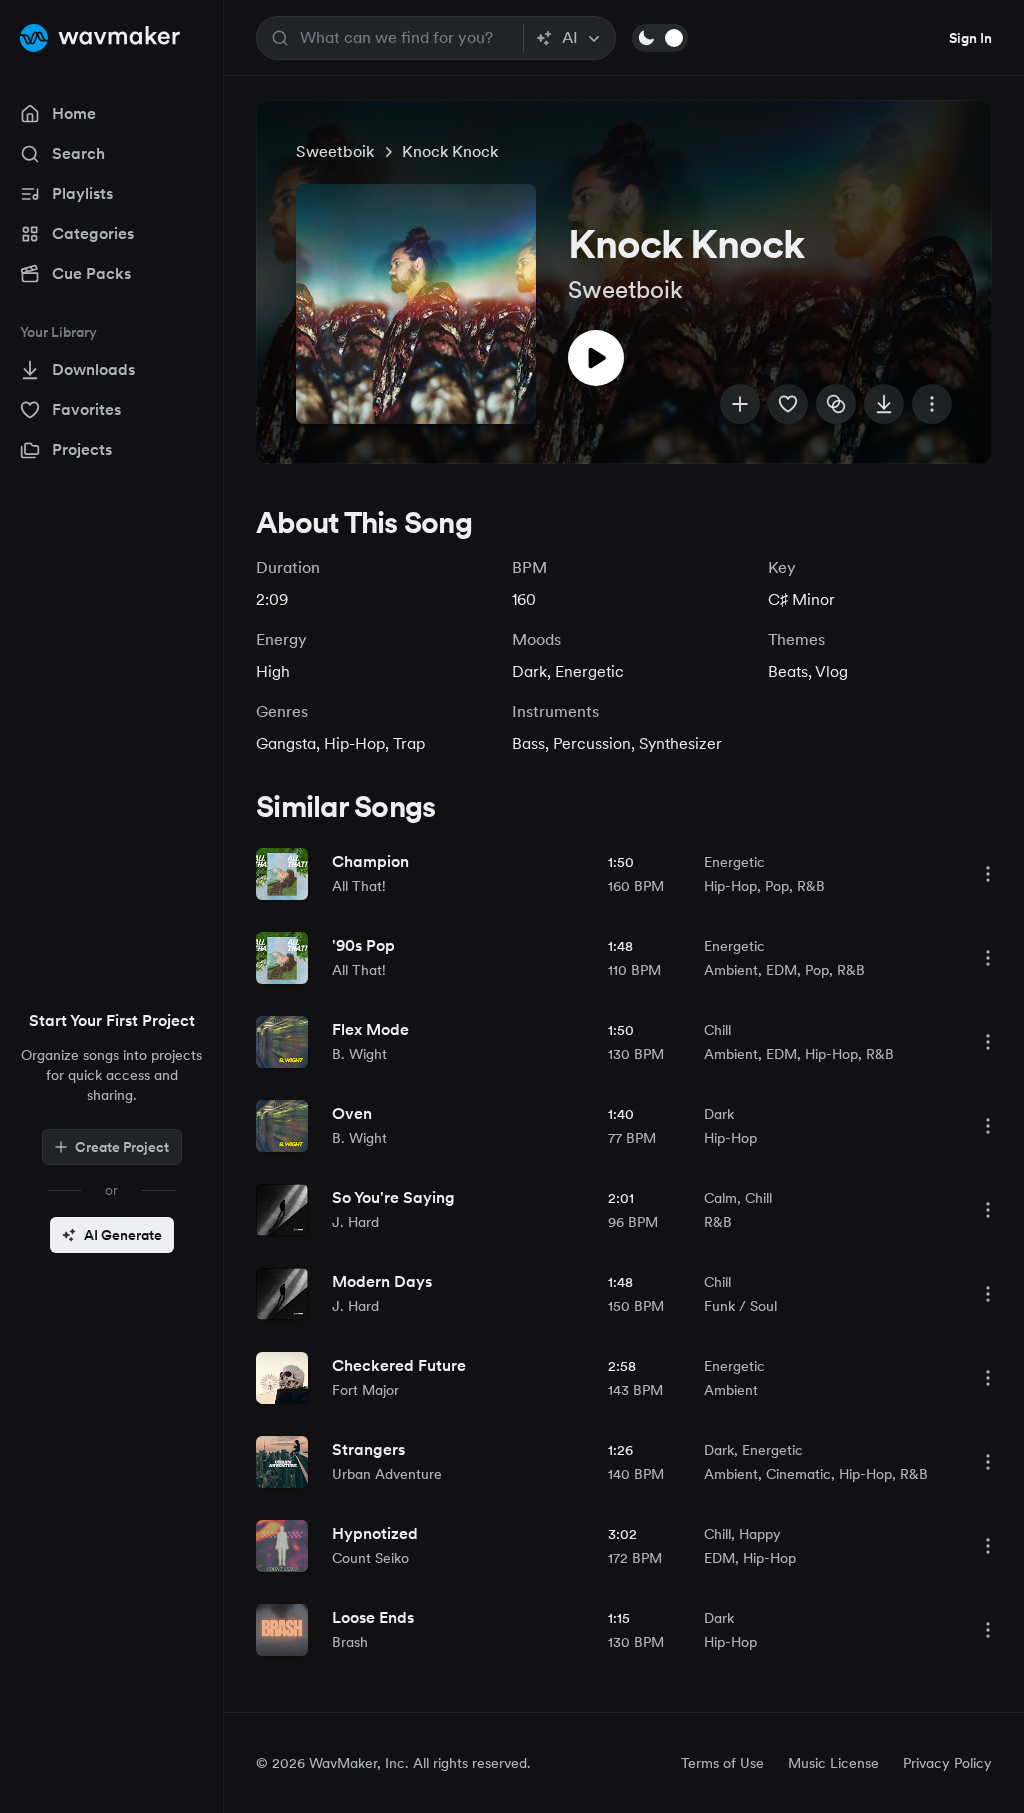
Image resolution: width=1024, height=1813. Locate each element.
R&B (811, 886)
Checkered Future (399, 1365)
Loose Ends (373, 1617)
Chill (717, 1030)
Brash (350, 1642)
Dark (529, 671)
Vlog (831, 671)
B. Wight (359, 1054)
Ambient (731, 970)
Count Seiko (370, 1558)
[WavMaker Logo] (100, 38)
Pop (777, 886)
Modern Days (382, 1281)
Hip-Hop (354, 743)
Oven (352, 1113)
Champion (370, 861)
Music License (833, 1763)
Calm (720, 1198)
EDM (781, 970)
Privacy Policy (947, 1763)
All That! (359, 886)
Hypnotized (375, 1533)
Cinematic (798, 1474)
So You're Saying (393, 1197)
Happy (760, 1534)
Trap (409, 743)
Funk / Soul (740, 1306)
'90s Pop (363, 945)
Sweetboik (335, 151)
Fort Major (365, 1390)
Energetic (589, 671)
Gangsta (286, 743)
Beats (788, 671)
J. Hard (355, 1222)
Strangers (368, 1449)
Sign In (970, 38)
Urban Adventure (387, 1474)
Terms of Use (722, 1763)
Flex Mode (370, 1029)
